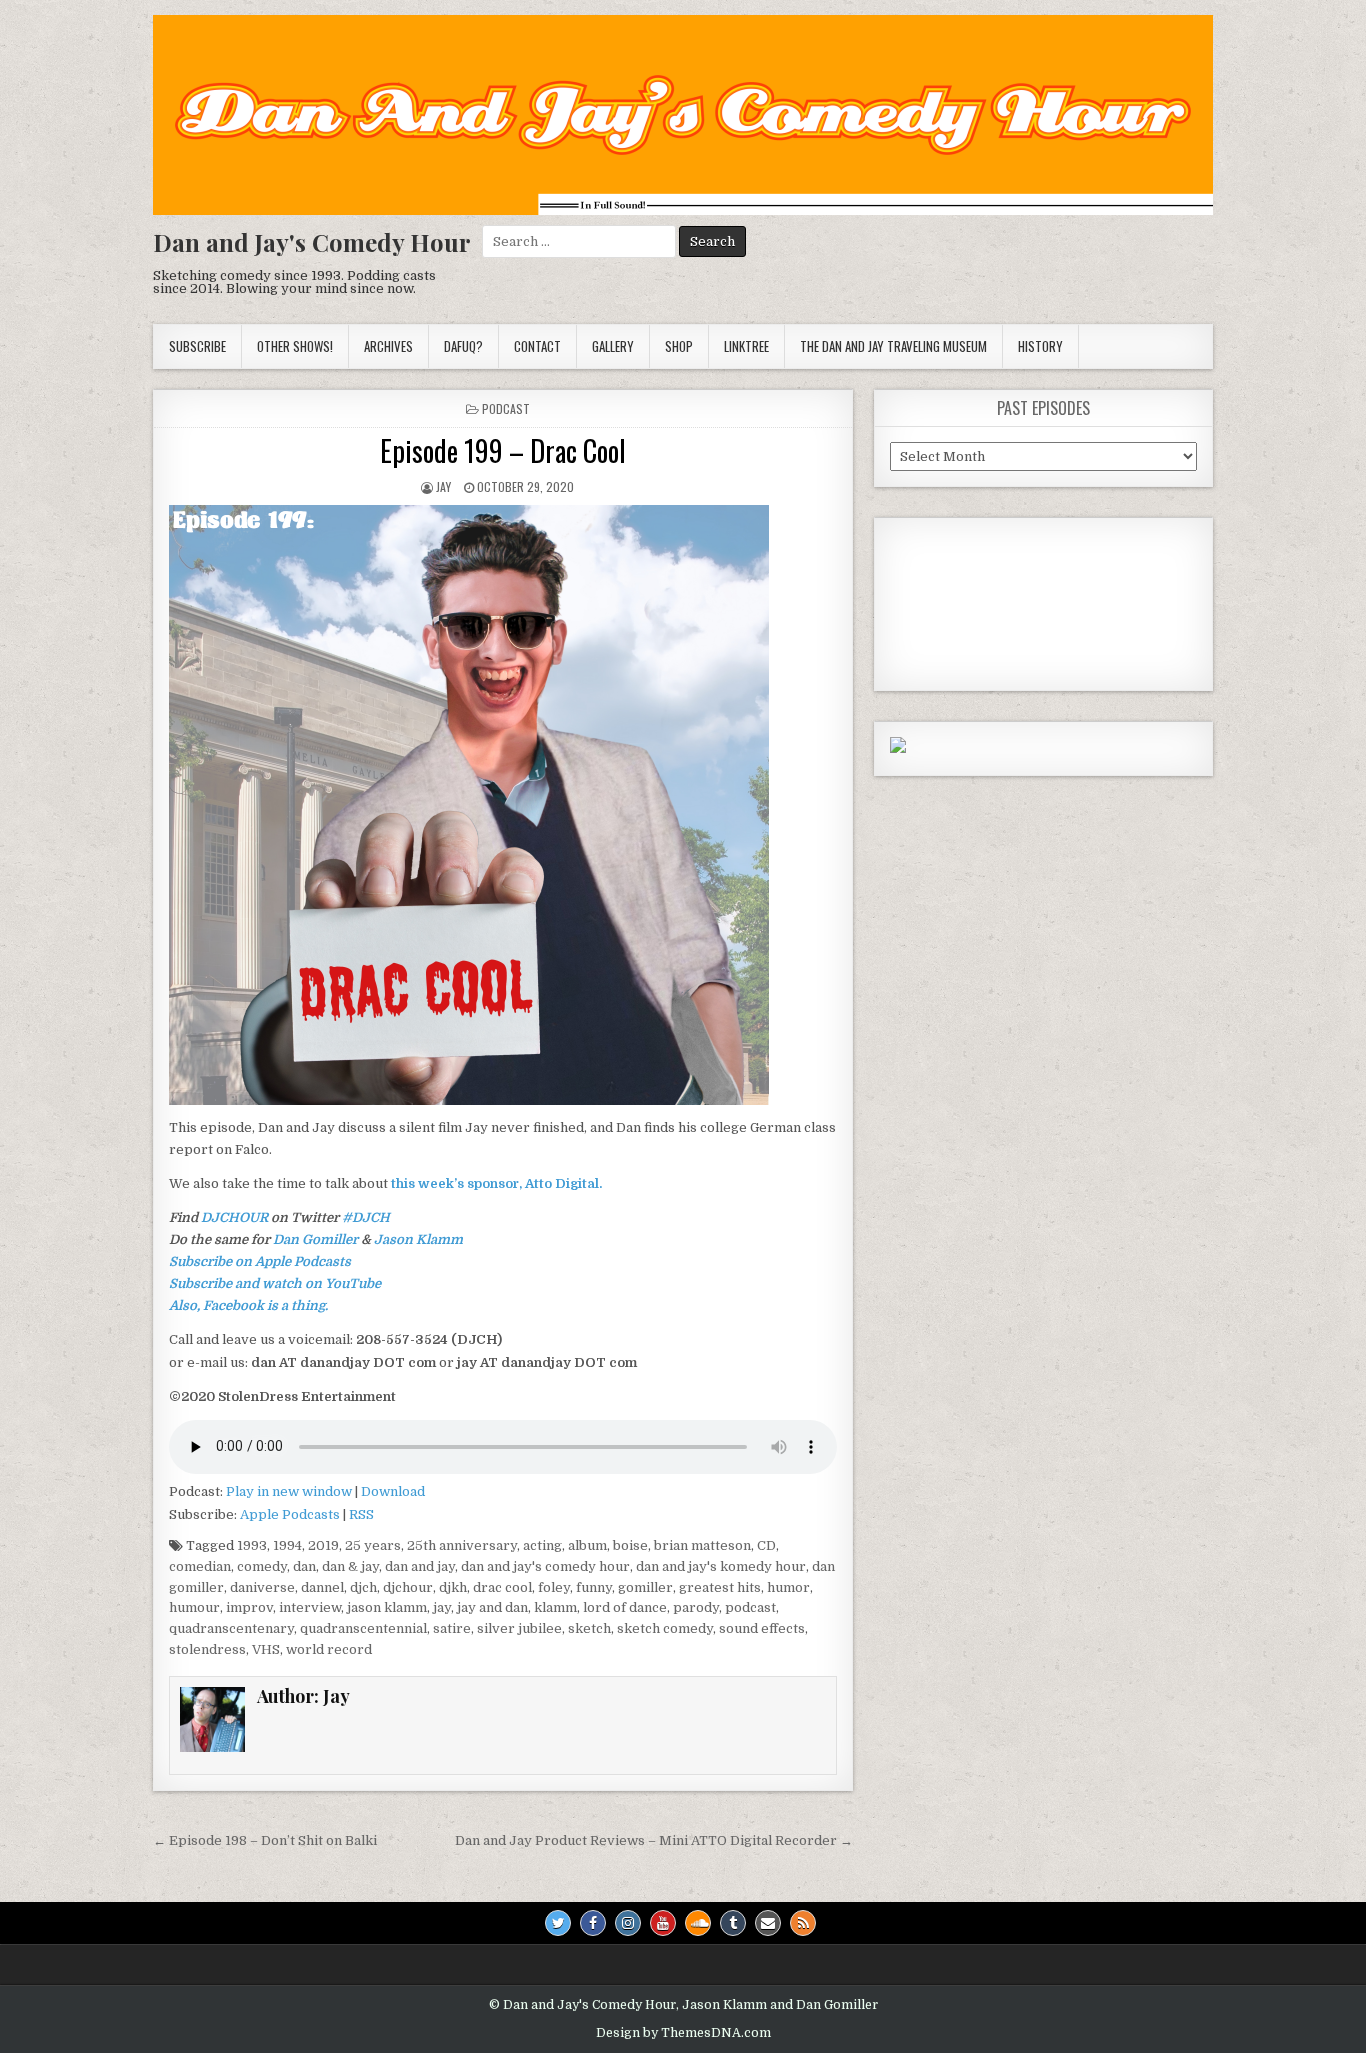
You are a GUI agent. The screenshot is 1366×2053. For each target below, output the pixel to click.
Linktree (746, 346)
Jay (443, 486)
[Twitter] (558, 1923)
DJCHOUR (234, 1217)
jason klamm (387, 1607)
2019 (323, 1545)
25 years (373, 1545)
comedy (262, 1566)
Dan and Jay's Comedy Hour (312, 242)
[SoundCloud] (698, 1923)
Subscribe (197, 346)
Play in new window (289, 1491)
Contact (537, 346)
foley (554, 1587)
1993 (252, 1545)
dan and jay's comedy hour (545, 1566)
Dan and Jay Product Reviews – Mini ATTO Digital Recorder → (654, 1840)
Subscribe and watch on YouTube (275, 1283)
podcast (506, 408)
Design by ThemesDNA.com (683, 2033)
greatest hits (720, 1587)
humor (788, 1587)
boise (630, 1545)
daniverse (262, 1587)
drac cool (502, 1587)
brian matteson (702, 1545)
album (587, 1545)
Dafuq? (463, 346)
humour (194, 1607)
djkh (453, 1587)
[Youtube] (663, 1923)
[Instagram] (628, 1923)
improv (249, 1607)
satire (452, 1628)
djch (363, 1587)
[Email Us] (768, 1923)
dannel (322, 1587)
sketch (589, 1628)
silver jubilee (519, 1628)
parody (696, 1607)
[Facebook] (593, 1923)
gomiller (645, 1587)
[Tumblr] (733, 1923)
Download (393, 1491)
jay (442, 1607)
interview (310, 1607)
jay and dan (492, 1607)
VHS (266, 1649)
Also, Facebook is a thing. (248, 1305)
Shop (679, 346)
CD (766, 1545)
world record (329, 1649)
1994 (287, 1545)
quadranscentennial (363, 1628)
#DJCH (366, 1217)
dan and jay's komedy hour (721, 1566)
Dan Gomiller (315, 1239)
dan (304, 1566)
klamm (555, 1607)
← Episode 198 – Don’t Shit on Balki (265, 1840)
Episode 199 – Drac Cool (503, 450)
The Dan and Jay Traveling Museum (893, 346)
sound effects (762, 1628)
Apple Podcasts (290, 1514)
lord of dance (625, 1607)
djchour (408, 1587)
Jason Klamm (418, 1239)
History (1040, 346)
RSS (361, 1514)
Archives (388, 346)
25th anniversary (462, 1545)
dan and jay (420, 1566)
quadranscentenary (231, 1628)
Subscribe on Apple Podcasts (260, 1261)
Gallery (613, 346)
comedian (200, 1566)
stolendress (207, 1649)
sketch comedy (665, 1628)
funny (594, 1587)
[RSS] (803, 1923)
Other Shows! (295, 346)
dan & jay (350, 1566)
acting (542, 1545)
